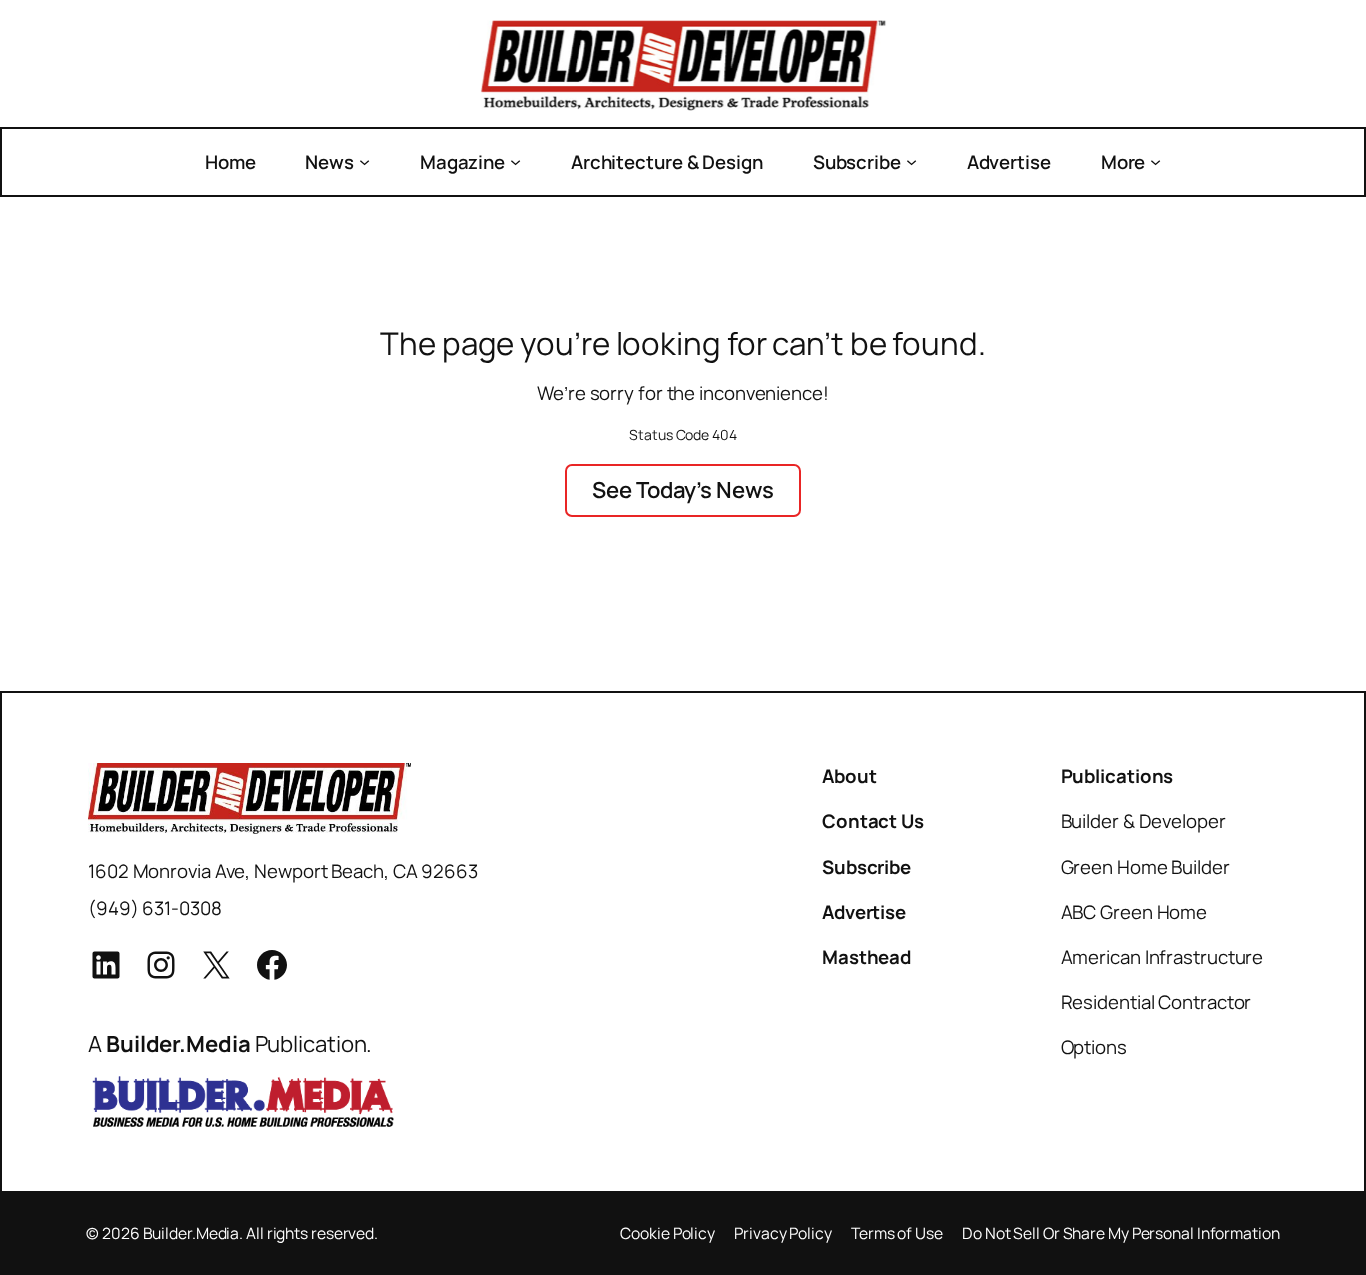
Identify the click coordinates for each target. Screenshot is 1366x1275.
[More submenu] (1155, 161)
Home (230, 162)
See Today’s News (682, 489)
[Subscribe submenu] (911, 161)
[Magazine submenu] (515, 161)
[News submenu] (364, 161)
